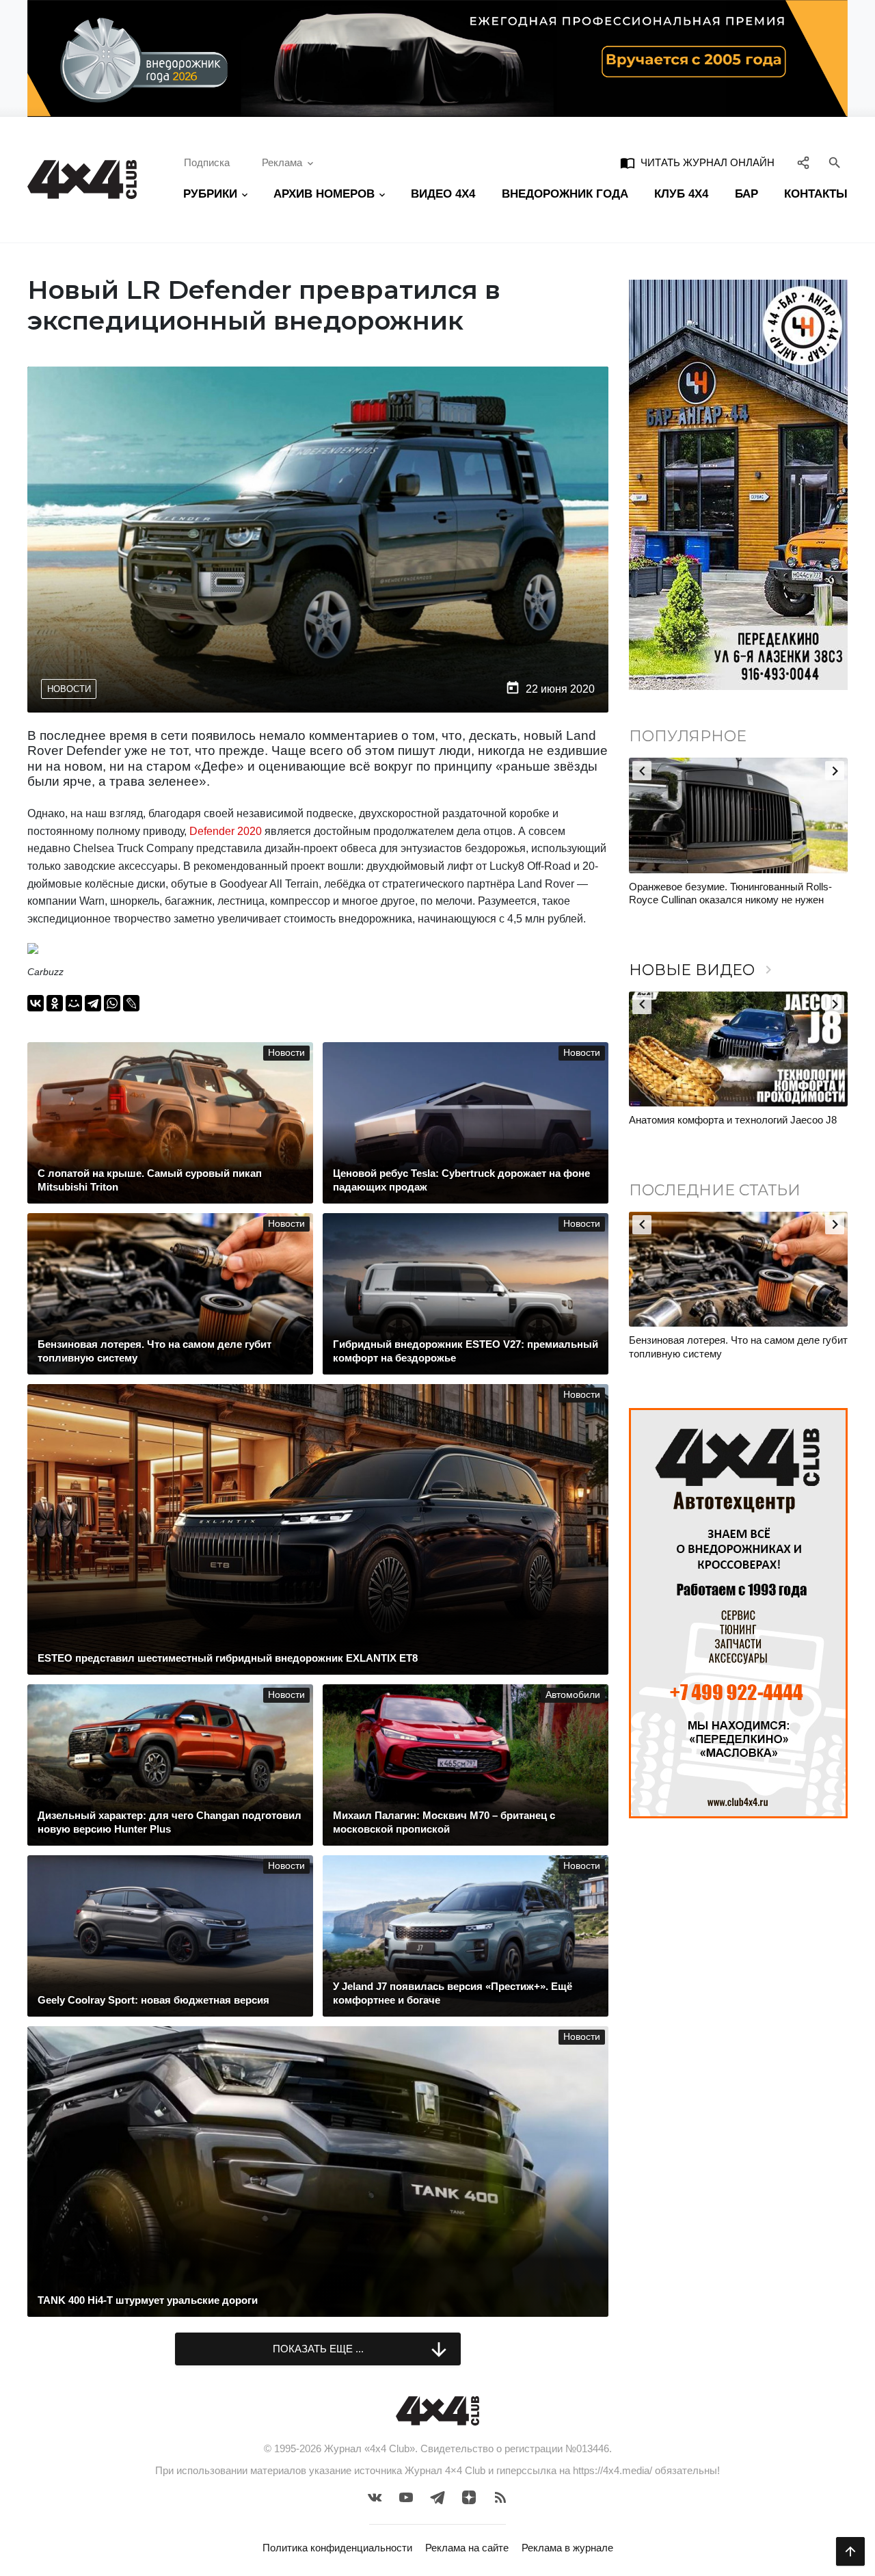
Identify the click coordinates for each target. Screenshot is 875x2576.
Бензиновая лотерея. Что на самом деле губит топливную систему (738, 1347)
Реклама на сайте (467, 2548)
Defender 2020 (226, 831)
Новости (69, 689)
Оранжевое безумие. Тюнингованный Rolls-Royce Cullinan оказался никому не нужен (730, 893)
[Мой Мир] (74, 1003)
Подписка (207, 162)
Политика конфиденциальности (337, 2548)
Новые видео (703, 970)
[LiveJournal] (131, 1003)
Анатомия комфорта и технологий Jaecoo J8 (733, 1120)
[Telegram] (93, 1003)
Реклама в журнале (567, 2548)
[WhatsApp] (112, 1003)
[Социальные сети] (804, 163)
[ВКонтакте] (36, 1003)
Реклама (282, 162)
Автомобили (573, 1695)
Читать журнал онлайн (697, 163)
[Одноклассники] (55, 1003)
